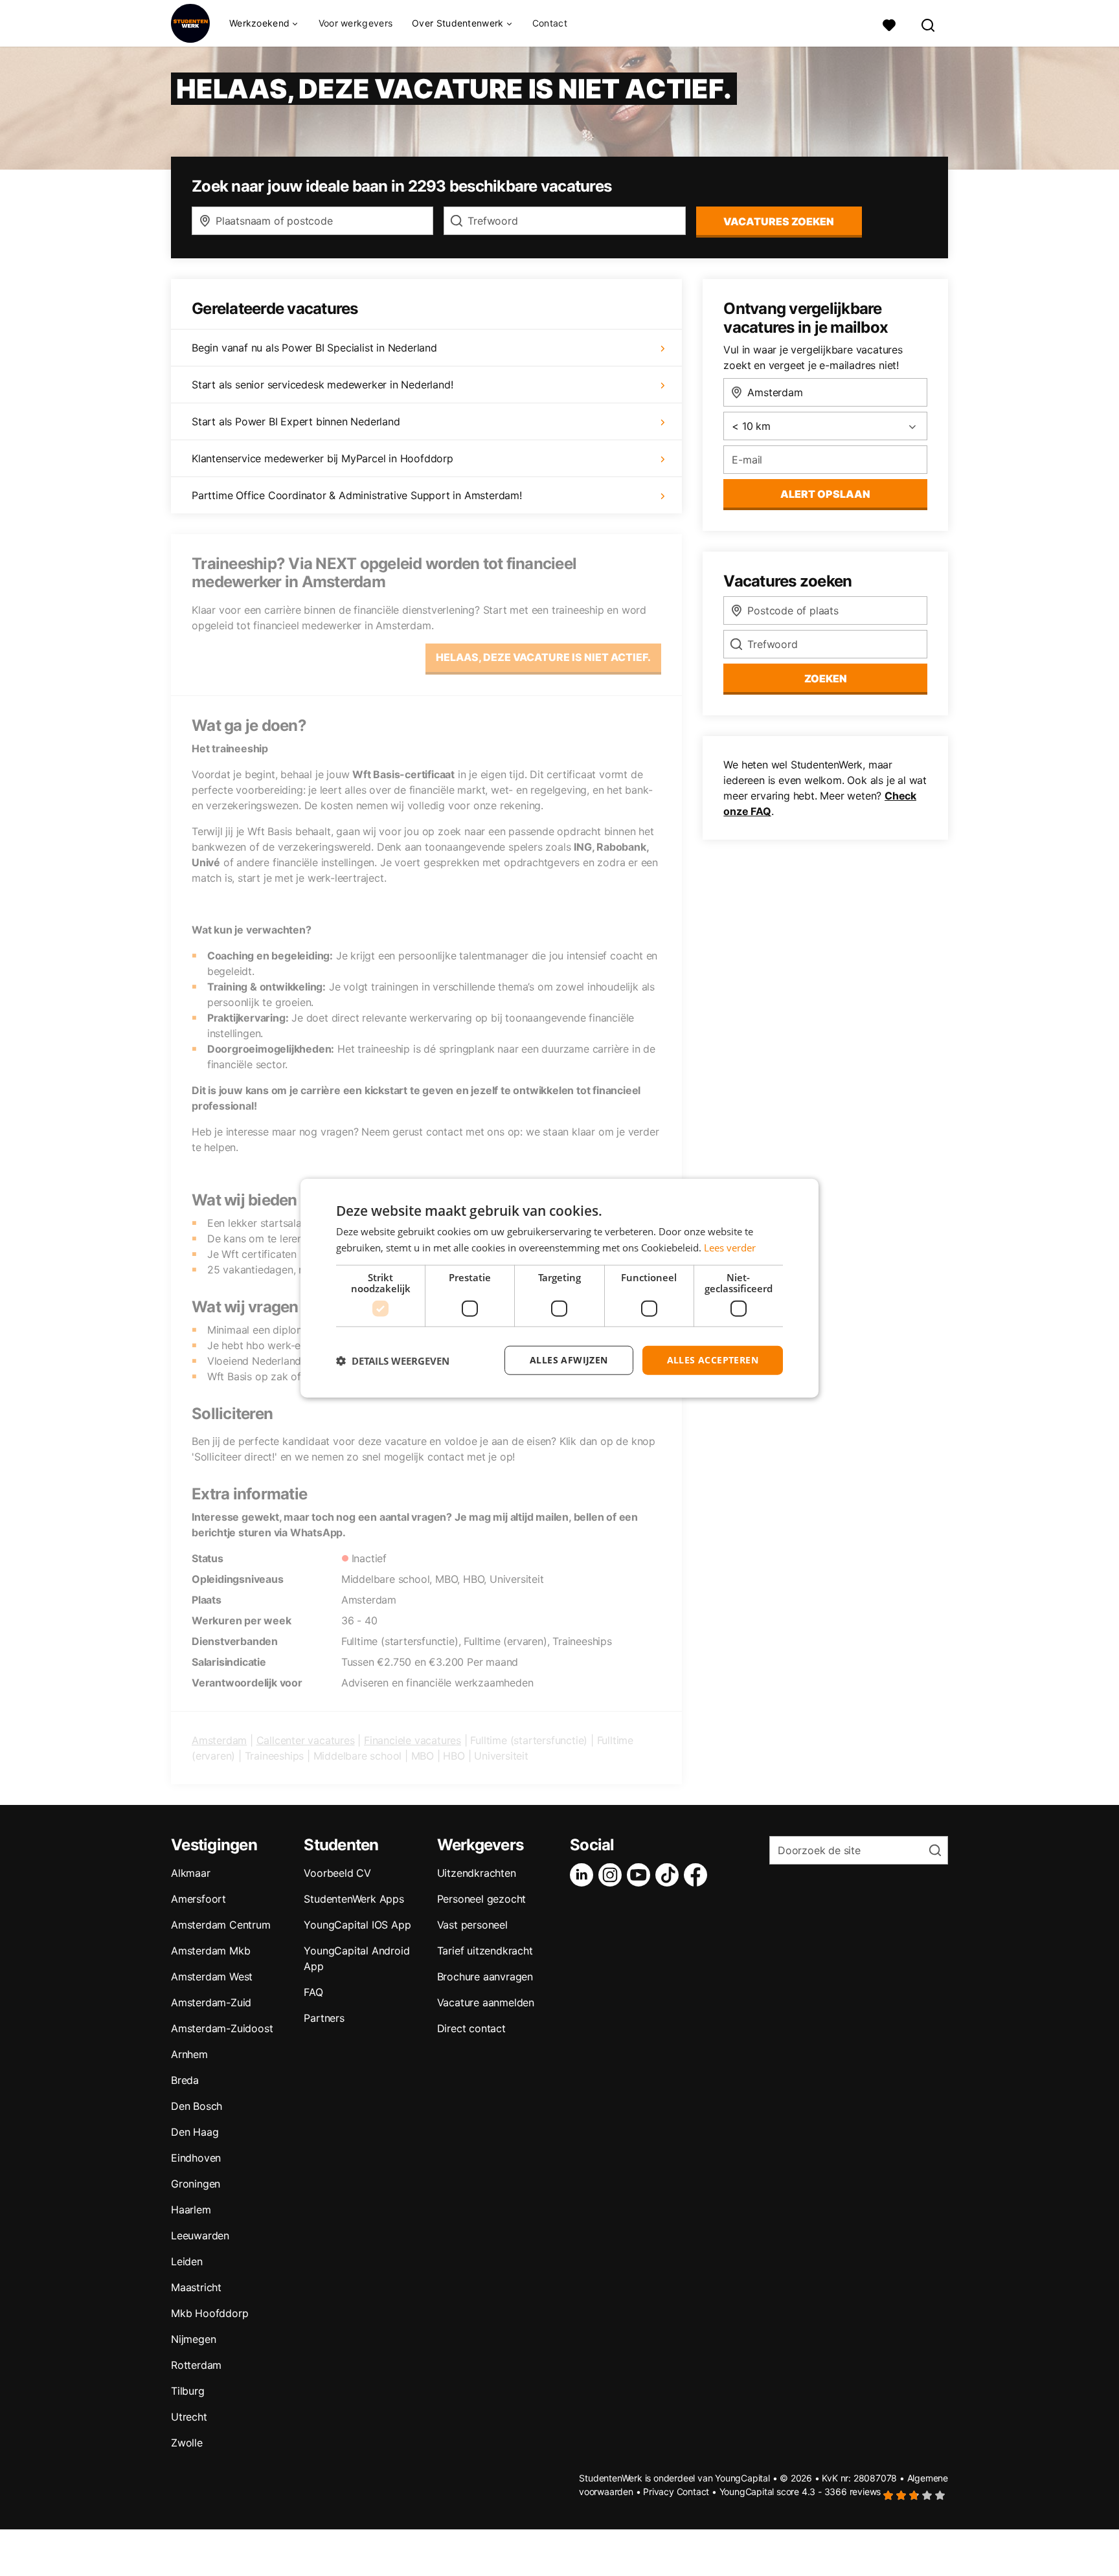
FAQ (313, 1992)
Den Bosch (197, 2106)
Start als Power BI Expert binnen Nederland (296, 421)
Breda (185, 2080)
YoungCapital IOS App (357, 1925)
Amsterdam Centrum (221, 1925)
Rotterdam (196, 2365)
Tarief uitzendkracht (485, 1951)
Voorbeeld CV (337, 1873)
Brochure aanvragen (485, 1977)
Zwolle (187, 2443)
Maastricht (196, 2287)
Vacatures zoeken (779, 221)
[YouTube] (641, 1875)
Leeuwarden (200, 2235)
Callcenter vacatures (306, 1740)
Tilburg (188, 2391)
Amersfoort (198, 1899)
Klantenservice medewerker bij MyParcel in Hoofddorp (322, 458)
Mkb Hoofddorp (209, 2313)
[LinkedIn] (584, 1875)
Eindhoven (196, 2158)
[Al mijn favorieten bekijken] (889, 24)
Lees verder (730, 1247)
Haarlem (191, 2210)
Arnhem (189, 2054)
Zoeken (826, 678)
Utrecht (189, 2417)
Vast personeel (472, 1925)
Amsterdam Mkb (210, 1951)
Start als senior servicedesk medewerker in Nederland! (322, 385)
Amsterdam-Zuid (211, 2002)
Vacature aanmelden (486, 2002)
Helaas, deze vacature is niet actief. (543, 657)
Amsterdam (219, 1740)
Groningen (196, 2184)
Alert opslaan (825, 494)
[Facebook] (698, 1875)
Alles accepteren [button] (713, 1360)
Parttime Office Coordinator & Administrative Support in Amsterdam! (357, 495)
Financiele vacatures (413, 1740)
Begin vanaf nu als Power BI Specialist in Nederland (314, 348)
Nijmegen (193, 2339)
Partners (324, 2018)
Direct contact (471, 2028)
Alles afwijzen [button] (569, 1360)
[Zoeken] (929, 24)
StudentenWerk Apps (354, 1899)
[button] (393, 1360)
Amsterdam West (212, 1977)
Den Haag (195, 2132)
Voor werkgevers (356, 23)
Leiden (187, 2261)
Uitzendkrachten (477, 1873)
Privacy (659, 2492)
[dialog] (559, 1288)
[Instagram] (613, 1875)
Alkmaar (191, 1873)
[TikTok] (670, 1875)
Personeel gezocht (482, 1899)
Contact (550, 23)
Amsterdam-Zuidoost (222, 2028)
